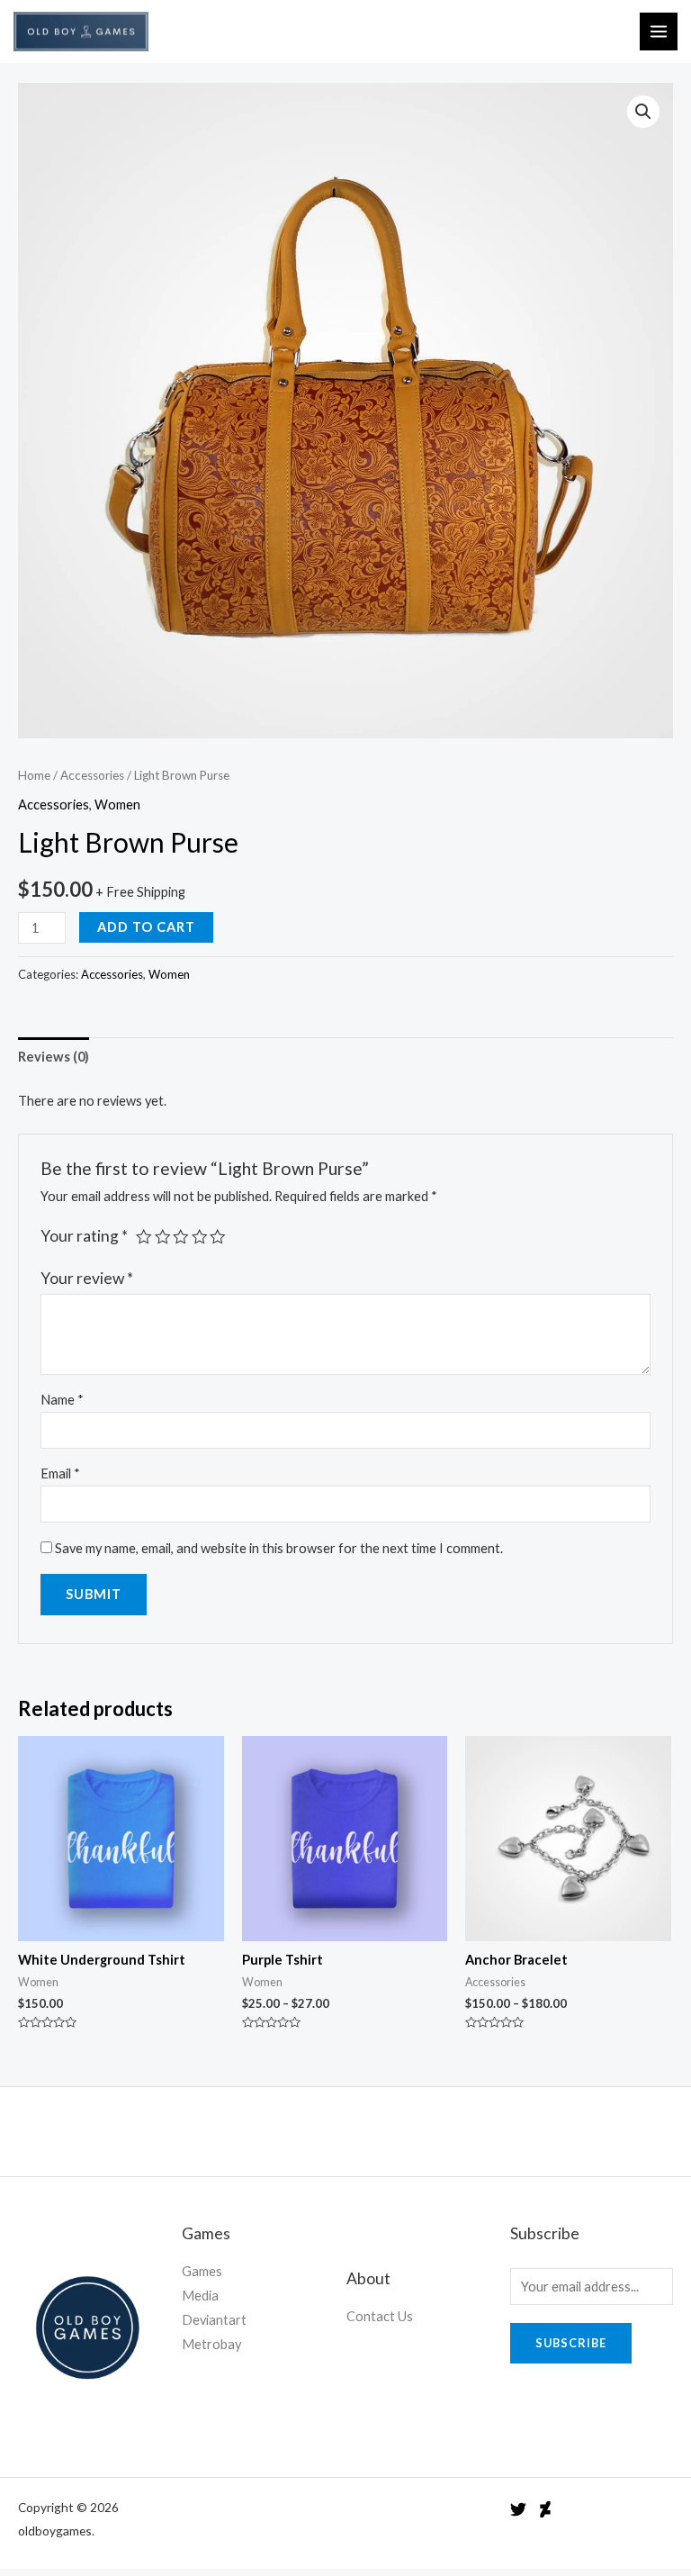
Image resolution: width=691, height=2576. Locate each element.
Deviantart (214, 2320)
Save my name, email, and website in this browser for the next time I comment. (279, 1548)
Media (200, 2296)
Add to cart (146, 927)
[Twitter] (518, 2509)
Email (60, 1473)
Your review (87, 1278)
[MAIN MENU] (659, 32)
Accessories (92, 775)
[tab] (54, 1056)
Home (34, 775)
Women (117, 804)
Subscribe (571, 2343)
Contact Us (380, 2316)
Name (62, 1400)
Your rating (84, 1236)
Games (202, 2271)
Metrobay (211, 2344)
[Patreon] (545, 2509)
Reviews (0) (54, 1057)
